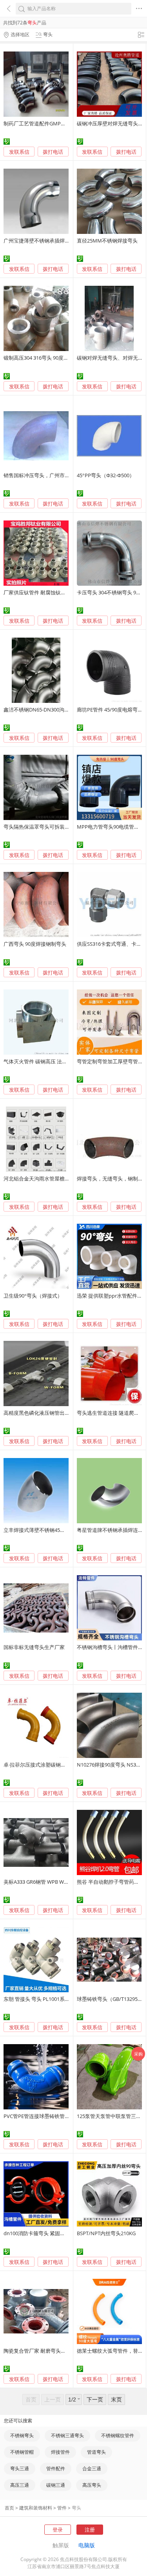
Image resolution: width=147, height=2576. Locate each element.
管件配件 (56, 2468)
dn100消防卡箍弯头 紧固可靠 (37, 2233)
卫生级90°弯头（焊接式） (33, 1296)
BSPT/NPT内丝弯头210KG (106, 2233)
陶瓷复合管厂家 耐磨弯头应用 (37, 2351)
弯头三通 (20, 2468)
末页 (116, 2399)
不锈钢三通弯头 (67, 2435)
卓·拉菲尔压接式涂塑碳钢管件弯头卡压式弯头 (55, 1765)
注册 (90, 2530)
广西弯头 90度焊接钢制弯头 (35, 944)
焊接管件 (60, 2452)
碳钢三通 (56, 2485)
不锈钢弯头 (22, 2435)
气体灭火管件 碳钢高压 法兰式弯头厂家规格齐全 (58, 1061)
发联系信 (19, 152)
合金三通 (92, 2468)
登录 (58, 2530)
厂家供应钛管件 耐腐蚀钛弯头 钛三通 (45, 592)
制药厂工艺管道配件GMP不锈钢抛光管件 (50, 123)
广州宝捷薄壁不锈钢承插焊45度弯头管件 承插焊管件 (63, 241)
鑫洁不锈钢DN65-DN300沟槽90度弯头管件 (52, 710)
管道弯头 (96, 2452)
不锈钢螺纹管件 (118, 2435)
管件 (62, 2508)
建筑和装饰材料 (36, 2508)
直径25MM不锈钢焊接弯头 (107, 241)
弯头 (76, 2508)
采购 (138, 2054)
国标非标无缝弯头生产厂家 (34, 1647)
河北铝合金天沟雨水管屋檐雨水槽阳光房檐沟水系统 (62, 1179)
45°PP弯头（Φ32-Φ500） (106, 475)
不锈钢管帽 (22, 2452)
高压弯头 (92, 2485)
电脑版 (87, 2545)
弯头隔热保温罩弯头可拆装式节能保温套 (49, 827)
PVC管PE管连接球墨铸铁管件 (37, 2116)
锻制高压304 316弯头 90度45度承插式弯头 (52, 358)
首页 (9, 2508)
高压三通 (20, 2485)
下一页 (95, 2399)
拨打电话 (53, 152)
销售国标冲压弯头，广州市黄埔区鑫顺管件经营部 (60, 475)
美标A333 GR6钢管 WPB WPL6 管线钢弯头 (51, 1882)
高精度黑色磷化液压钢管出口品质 (42, 1413)
